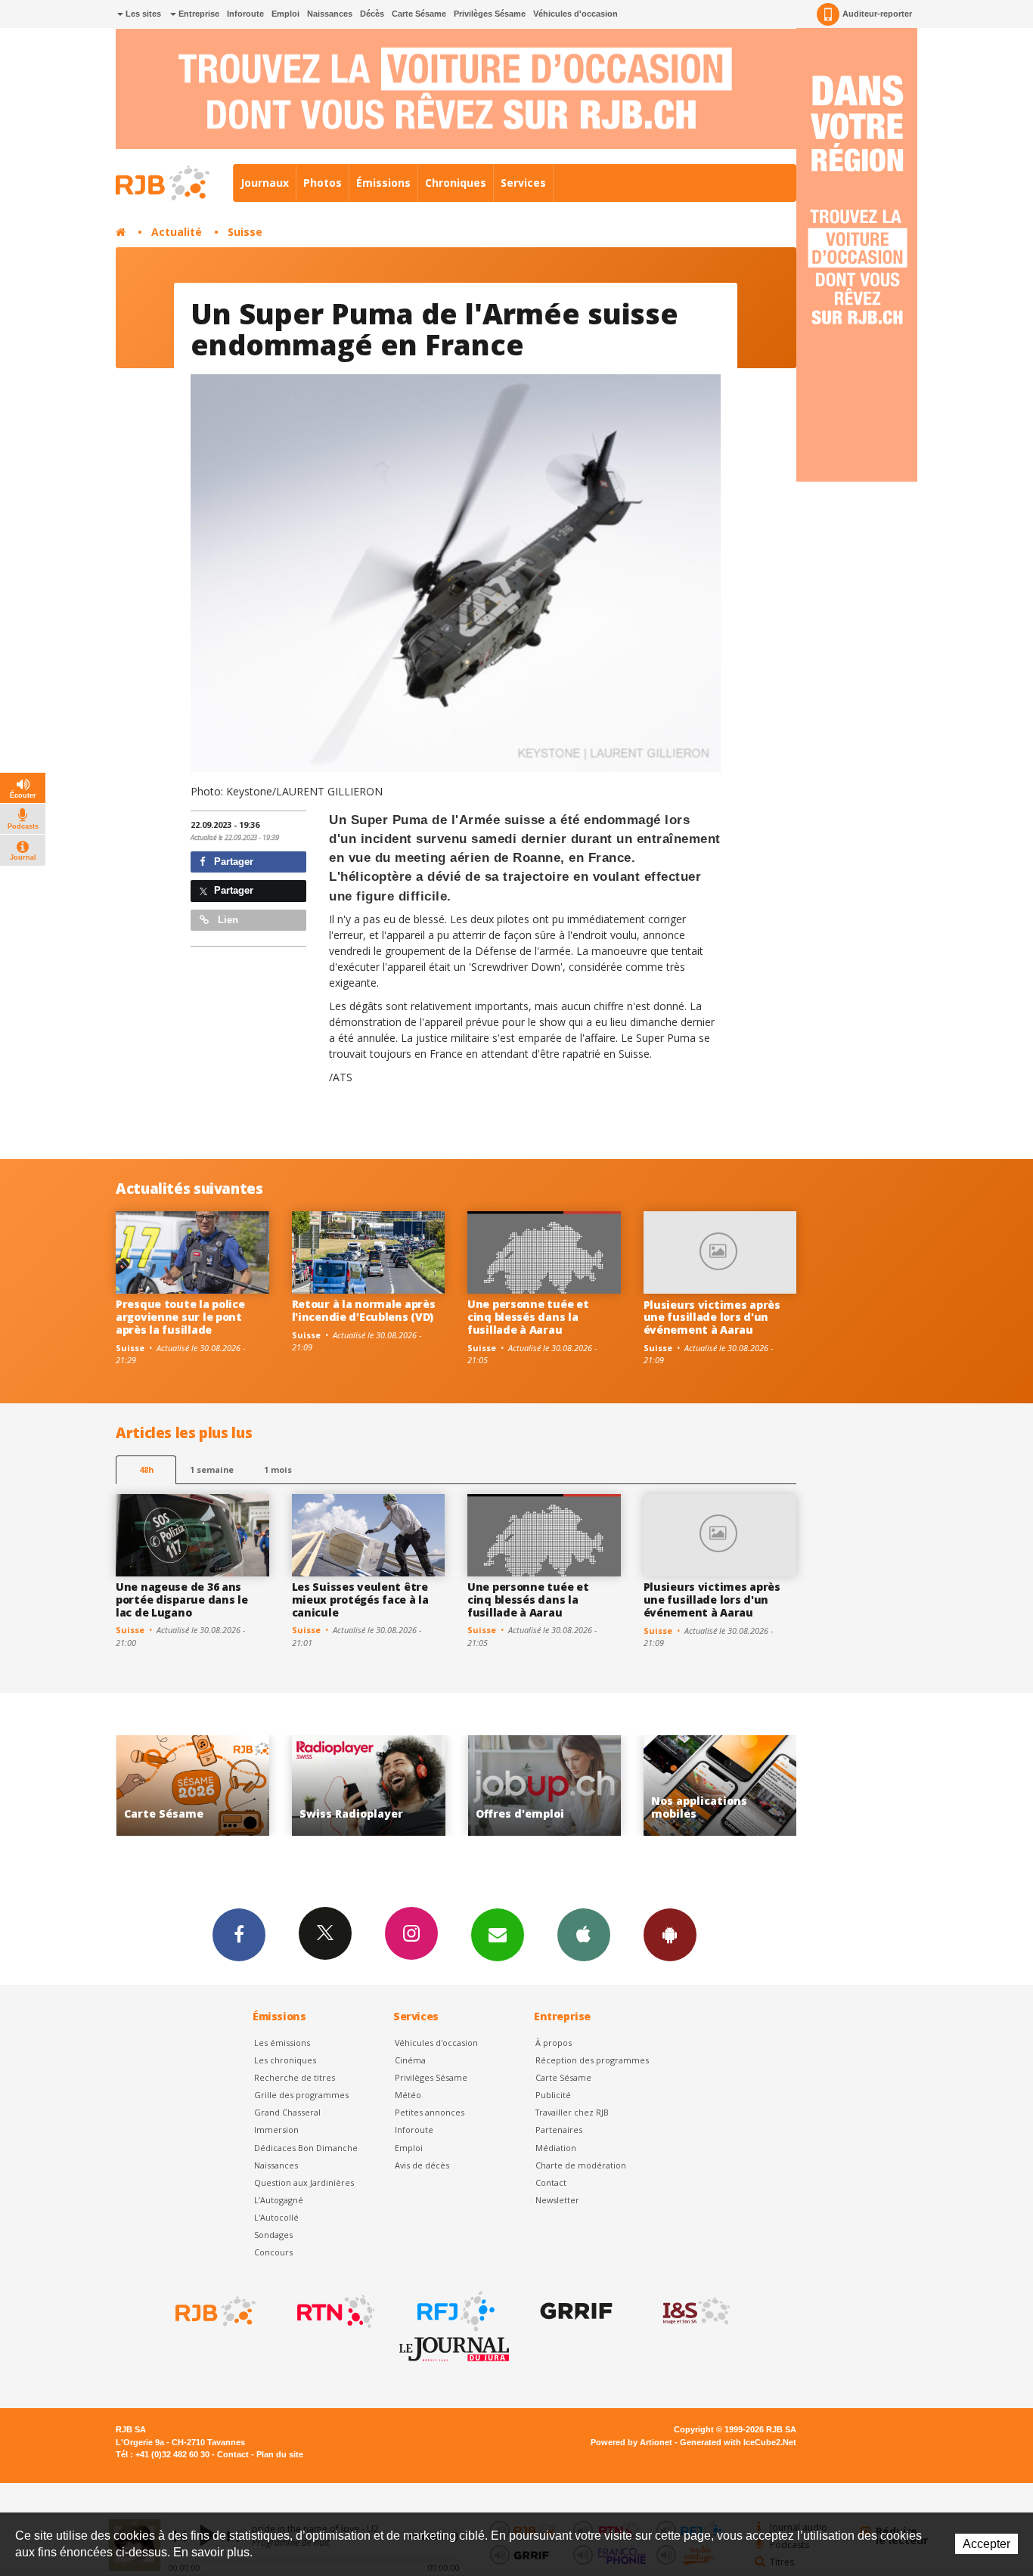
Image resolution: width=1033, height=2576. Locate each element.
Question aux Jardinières (304, 2182)
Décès (372, 14)
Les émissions (282, 2043)
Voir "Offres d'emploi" (372, 1786)
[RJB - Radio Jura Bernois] (214, 2311)
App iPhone (584, 1935)
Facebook (239, 1935)
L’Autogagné (279, 2200)
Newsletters (498, 1935)
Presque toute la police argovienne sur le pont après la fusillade (180, 1317)
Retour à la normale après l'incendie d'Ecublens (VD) (364, 1310)
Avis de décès (422, 2165)
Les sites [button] (142, 14)
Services (523, 183)
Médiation (556, 2148)
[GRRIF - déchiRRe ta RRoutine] (575, 2311)
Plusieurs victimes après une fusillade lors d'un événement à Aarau (712, 1317)
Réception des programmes (592, 2060)
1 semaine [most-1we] (212, 1469)
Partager (232, 862)
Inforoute (245, 14)
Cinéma (410, 2060)
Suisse (245, 232)
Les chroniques (285, 2060)
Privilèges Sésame (490, 14)
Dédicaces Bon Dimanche (306, 2148)
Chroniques (456, 183)
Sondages (273, 2235)
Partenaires (559, 2130)
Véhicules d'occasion (575, 14)
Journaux (265, 183)
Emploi (285, 14)
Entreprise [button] (198, 14)
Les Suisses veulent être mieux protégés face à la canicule (360, 1600)
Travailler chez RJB (572, 2112)
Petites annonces (430, 2112)
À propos (554, 2043)
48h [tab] (146, 1469)
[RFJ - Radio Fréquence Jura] (454, 2311)
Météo (408, 2095)
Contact (551, 2182)
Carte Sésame (419, 14)
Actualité (177, 232)
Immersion (276, 2130)
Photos (323, 183)
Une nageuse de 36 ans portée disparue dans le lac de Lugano (182, 1600)
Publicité (553, 2095)
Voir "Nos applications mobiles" (549, 1786)
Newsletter (557, 2200)
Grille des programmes (301, 2095)
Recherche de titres (295, 2077)
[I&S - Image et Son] (695, 2311)
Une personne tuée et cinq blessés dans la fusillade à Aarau (528, 1317)
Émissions (383, 183)
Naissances (330, 14)
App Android (670, 1935)
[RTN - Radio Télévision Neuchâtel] (334, 2311)
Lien (226, 920)
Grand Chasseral (287, 2112)
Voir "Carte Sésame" (724, 1786)
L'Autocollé (276, 2217)
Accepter (986, 2544)
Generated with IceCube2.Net (738, 2442)
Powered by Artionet (631, 2442)
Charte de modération (581, 2165)
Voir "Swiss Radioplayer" (197, 1786)
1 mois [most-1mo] (278, 1469)
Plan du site (280, 2454)
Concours (273, 2252)
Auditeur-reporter (877, 14)
